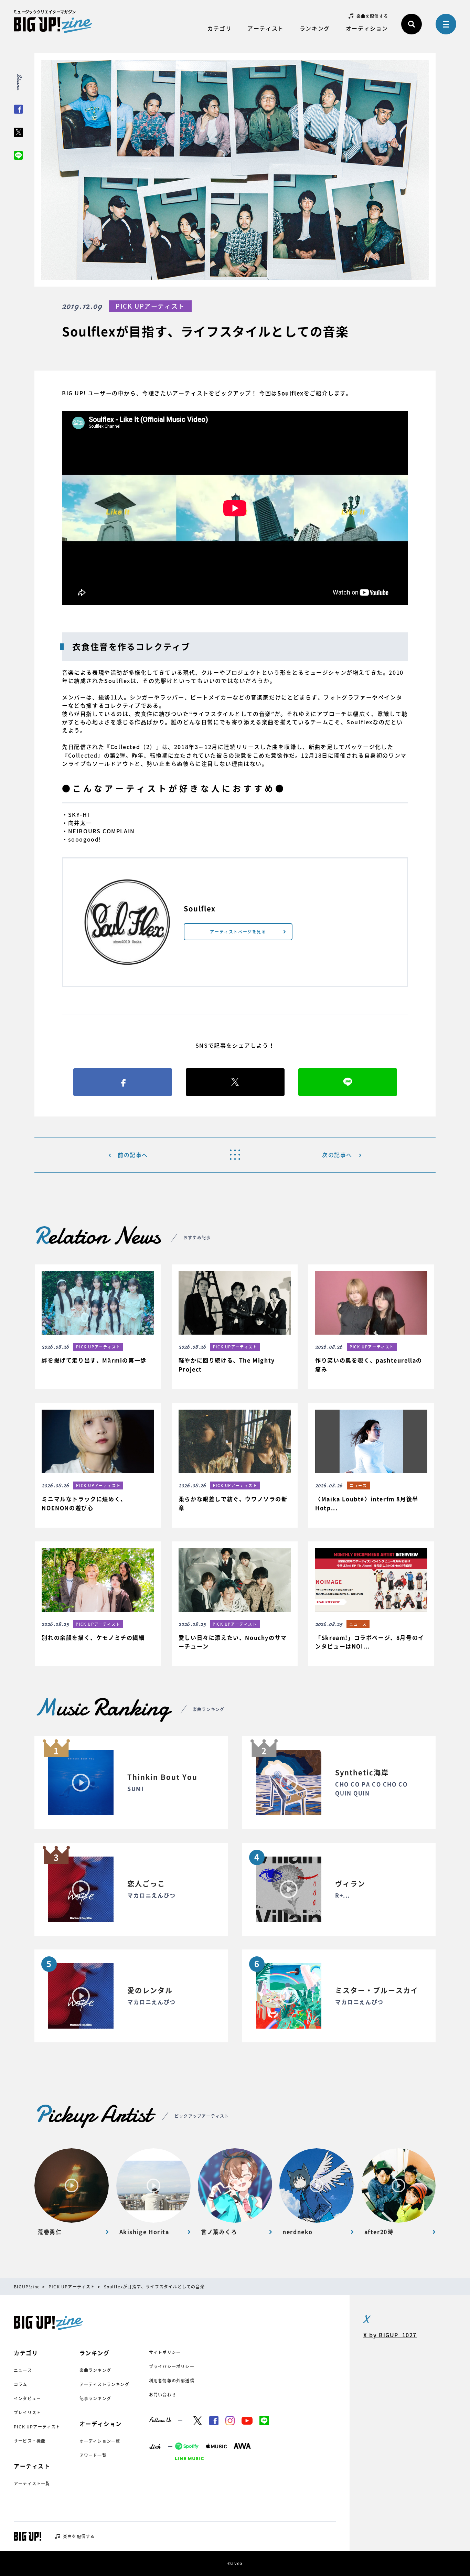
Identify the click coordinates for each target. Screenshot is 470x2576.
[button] (98, 1322)
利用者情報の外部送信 (172, 2381)
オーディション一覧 (100, 2441)
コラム (21, 2384)
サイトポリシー (165, 2352)
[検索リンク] (412, 24)
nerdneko (298, 2232)
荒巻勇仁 (50, 2232)
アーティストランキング (104, 2384)
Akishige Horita (144, 2232)
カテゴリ (220, 28)
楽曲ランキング (95, 2370)
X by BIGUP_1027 (390, 2335)
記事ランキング (95, 2398)
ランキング (315, 28)
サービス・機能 (30, 2441)
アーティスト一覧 (32, 2483)
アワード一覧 (93, 2455)
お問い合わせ (163, 2395)
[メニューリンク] (446, 24)
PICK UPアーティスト (37, 2427)
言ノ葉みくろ (219, 2232)
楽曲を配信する (372, 16)
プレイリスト (27, 2413)
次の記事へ (337, 1155)
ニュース (23, 2370)
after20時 (379, 2232)
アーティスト (266, 28)
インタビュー (27, 2398)
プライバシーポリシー (172, 2366)
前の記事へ (133, 1155)
